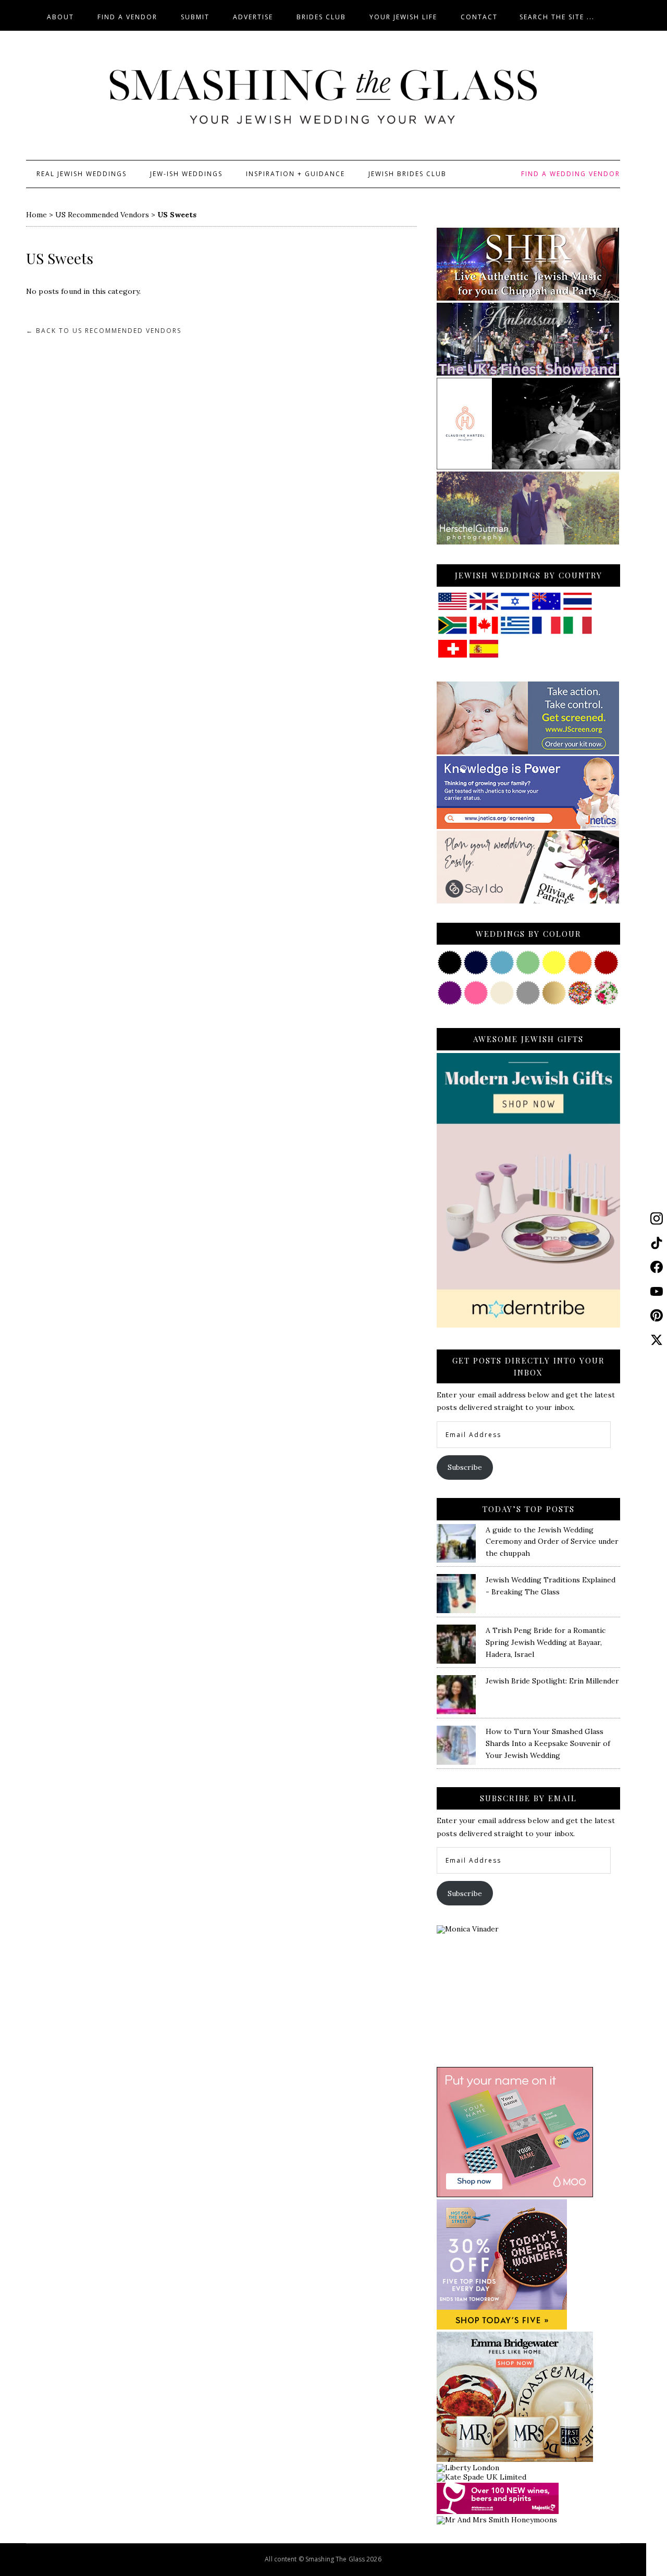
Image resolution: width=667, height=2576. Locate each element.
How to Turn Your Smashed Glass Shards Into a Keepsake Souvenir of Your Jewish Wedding (548, 1743)
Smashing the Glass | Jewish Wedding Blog (323, 97)
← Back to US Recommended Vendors (104, 331)
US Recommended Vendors (102, 215)
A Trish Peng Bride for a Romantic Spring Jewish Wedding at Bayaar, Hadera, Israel (546, 1642)
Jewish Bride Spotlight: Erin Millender (552, 1681)
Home (36, 215)
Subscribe (465, 1467)
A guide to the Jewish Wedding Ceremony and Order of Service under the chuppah (552, 1542)
